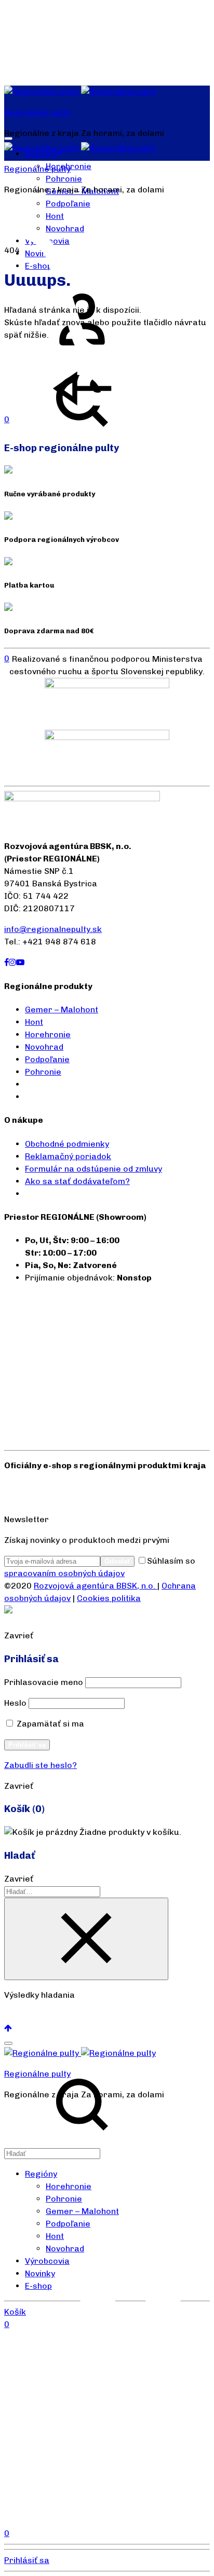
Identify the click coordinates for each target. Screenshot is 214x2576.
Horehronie (48, 1034)
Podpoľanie (68, 204)
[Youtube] (20, 962)
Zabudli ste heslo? (41, 1765)
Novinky (40, 2273)
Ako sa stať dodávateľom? (77, 1181)
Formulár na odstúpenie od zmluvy (93, 1169)
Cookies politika (109, 1598)
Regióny (41, 2174)
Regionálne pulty (37, 112)
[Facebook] (6, 962)
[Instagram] (12, 962)
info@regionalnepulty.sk (53, 929)
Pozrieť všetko (34, 2016)
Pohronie (64, 179)
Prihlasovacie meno (44, 1682)
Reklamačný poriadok (68, 1156)
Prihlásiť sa (27, 1745)
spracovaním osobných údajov (64, 1573)
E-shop (38, 2286)
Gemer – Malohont (62, 1009)
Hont (34, 1022)
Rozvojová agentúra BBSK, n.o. (96, 1586)
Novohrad (44, 1047)
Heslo (15, 1703)
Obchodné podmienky (67, 1144)
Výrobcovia (47, 2261)
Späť (170, 424)
